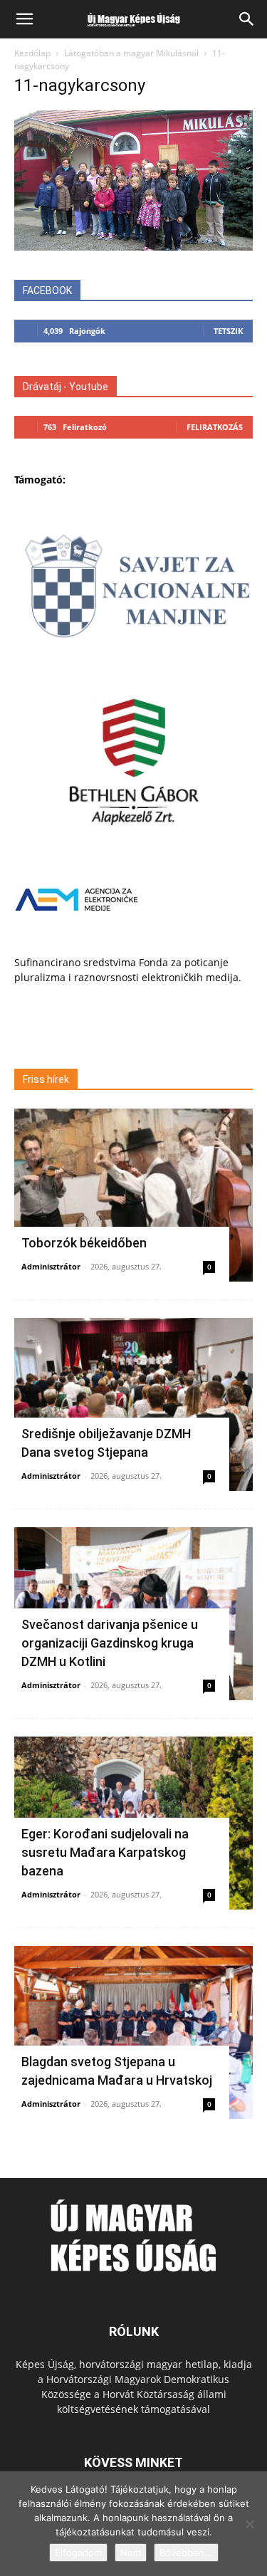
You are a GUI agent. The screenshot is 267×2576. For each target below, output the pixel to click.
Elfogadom (78, 2553)
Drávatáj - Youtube (66, 387)
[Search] (247, 19)
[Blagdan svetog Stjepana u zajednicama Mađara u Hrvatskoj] (133, 2032)
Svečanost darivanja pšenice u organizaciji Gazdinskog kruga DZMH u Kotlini (110, 1643)
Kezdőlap (32, 53)
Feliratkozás (215, 427)
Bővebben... (186, 2553)
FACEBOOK (47, 290)
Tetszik (228, 331)
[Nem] (249, 2524)
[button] (24, 19)
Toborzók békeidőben (84, 1243)
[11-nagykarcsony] (133, 247)
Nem (131, 2553)
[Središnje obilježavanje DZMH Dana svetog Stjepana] (133, 1404)
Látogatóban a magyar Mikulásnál (131, 53)
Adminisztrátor (51, 1266)
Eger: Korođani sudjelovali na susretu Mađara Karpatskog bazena (105, 1852)
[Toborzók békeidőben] (133, 1195)
